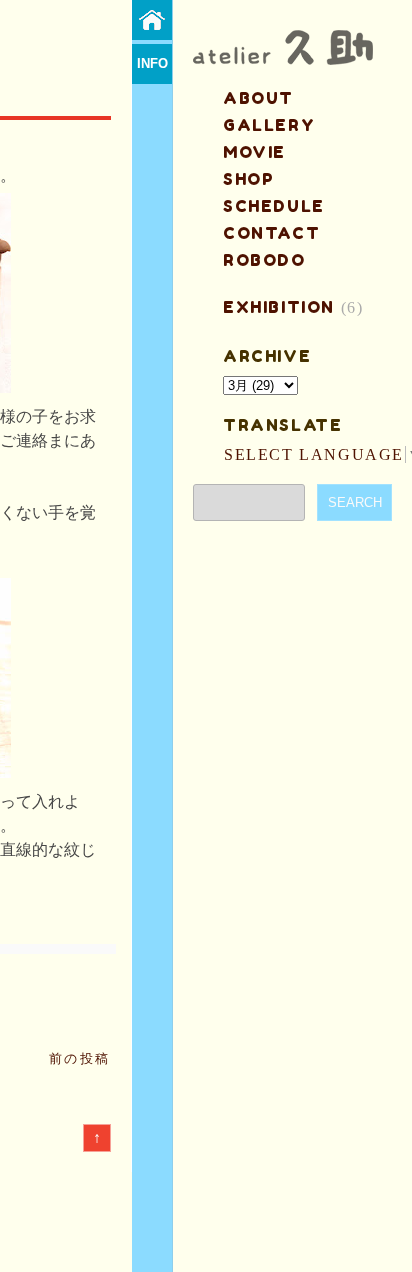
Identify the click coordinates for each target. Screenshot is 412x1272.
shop (248, 179)
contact (271, 233)
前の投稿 (80, 1058)
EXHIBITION (279, 307)
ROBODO (264, 260)
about (258, 98)
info (152, 63)
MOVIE (254, 152)
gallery (269, 125)
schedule (274, 206)
